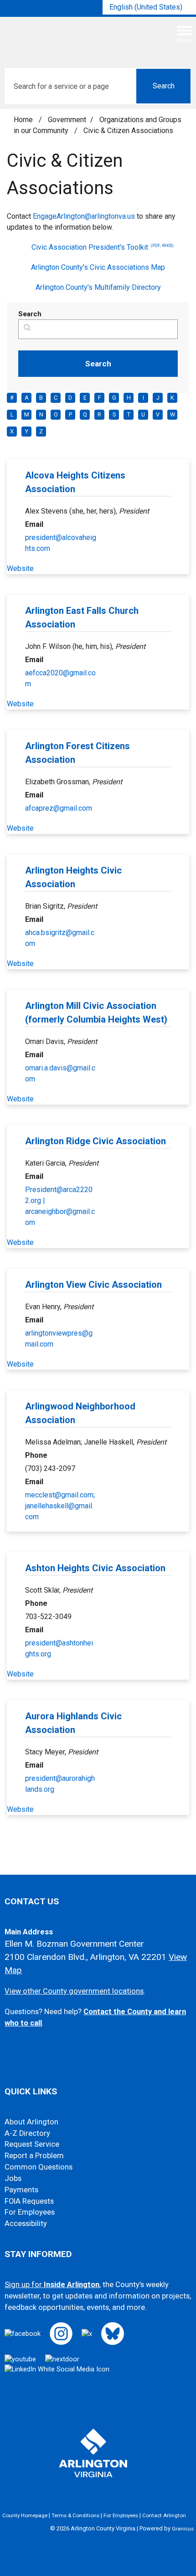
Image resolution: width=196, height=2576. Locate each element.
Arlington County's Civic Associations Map (98, 267)
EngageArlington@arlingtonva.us (84, 216)
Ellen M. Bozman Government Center (74, 1944)
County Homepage (25, 2515)
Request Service (32, 2144)
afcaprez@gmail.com (59, 808)
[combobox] (149, 7)
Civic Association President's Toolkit (103, 247)
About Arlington (31, 2122)
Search (30, 314)
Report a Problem (34, 2156)
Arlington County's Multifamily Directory (98, 287)
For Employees (30, 2212)
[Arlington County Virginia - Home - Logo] (75, 38)
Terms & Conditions (75, 2515)
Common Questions (39, 2167)
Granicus (183, 2529)
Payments (21, 2190)
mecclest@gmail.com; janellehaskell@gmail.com (60, 1506)
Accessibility (26, 2224)
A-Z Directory (27, 2133)
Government (67, 120)
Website (20, 568)
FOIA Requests (29, 2201)
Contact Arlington (164, 2515)
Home (23, 120)
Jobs (13, 2178)
